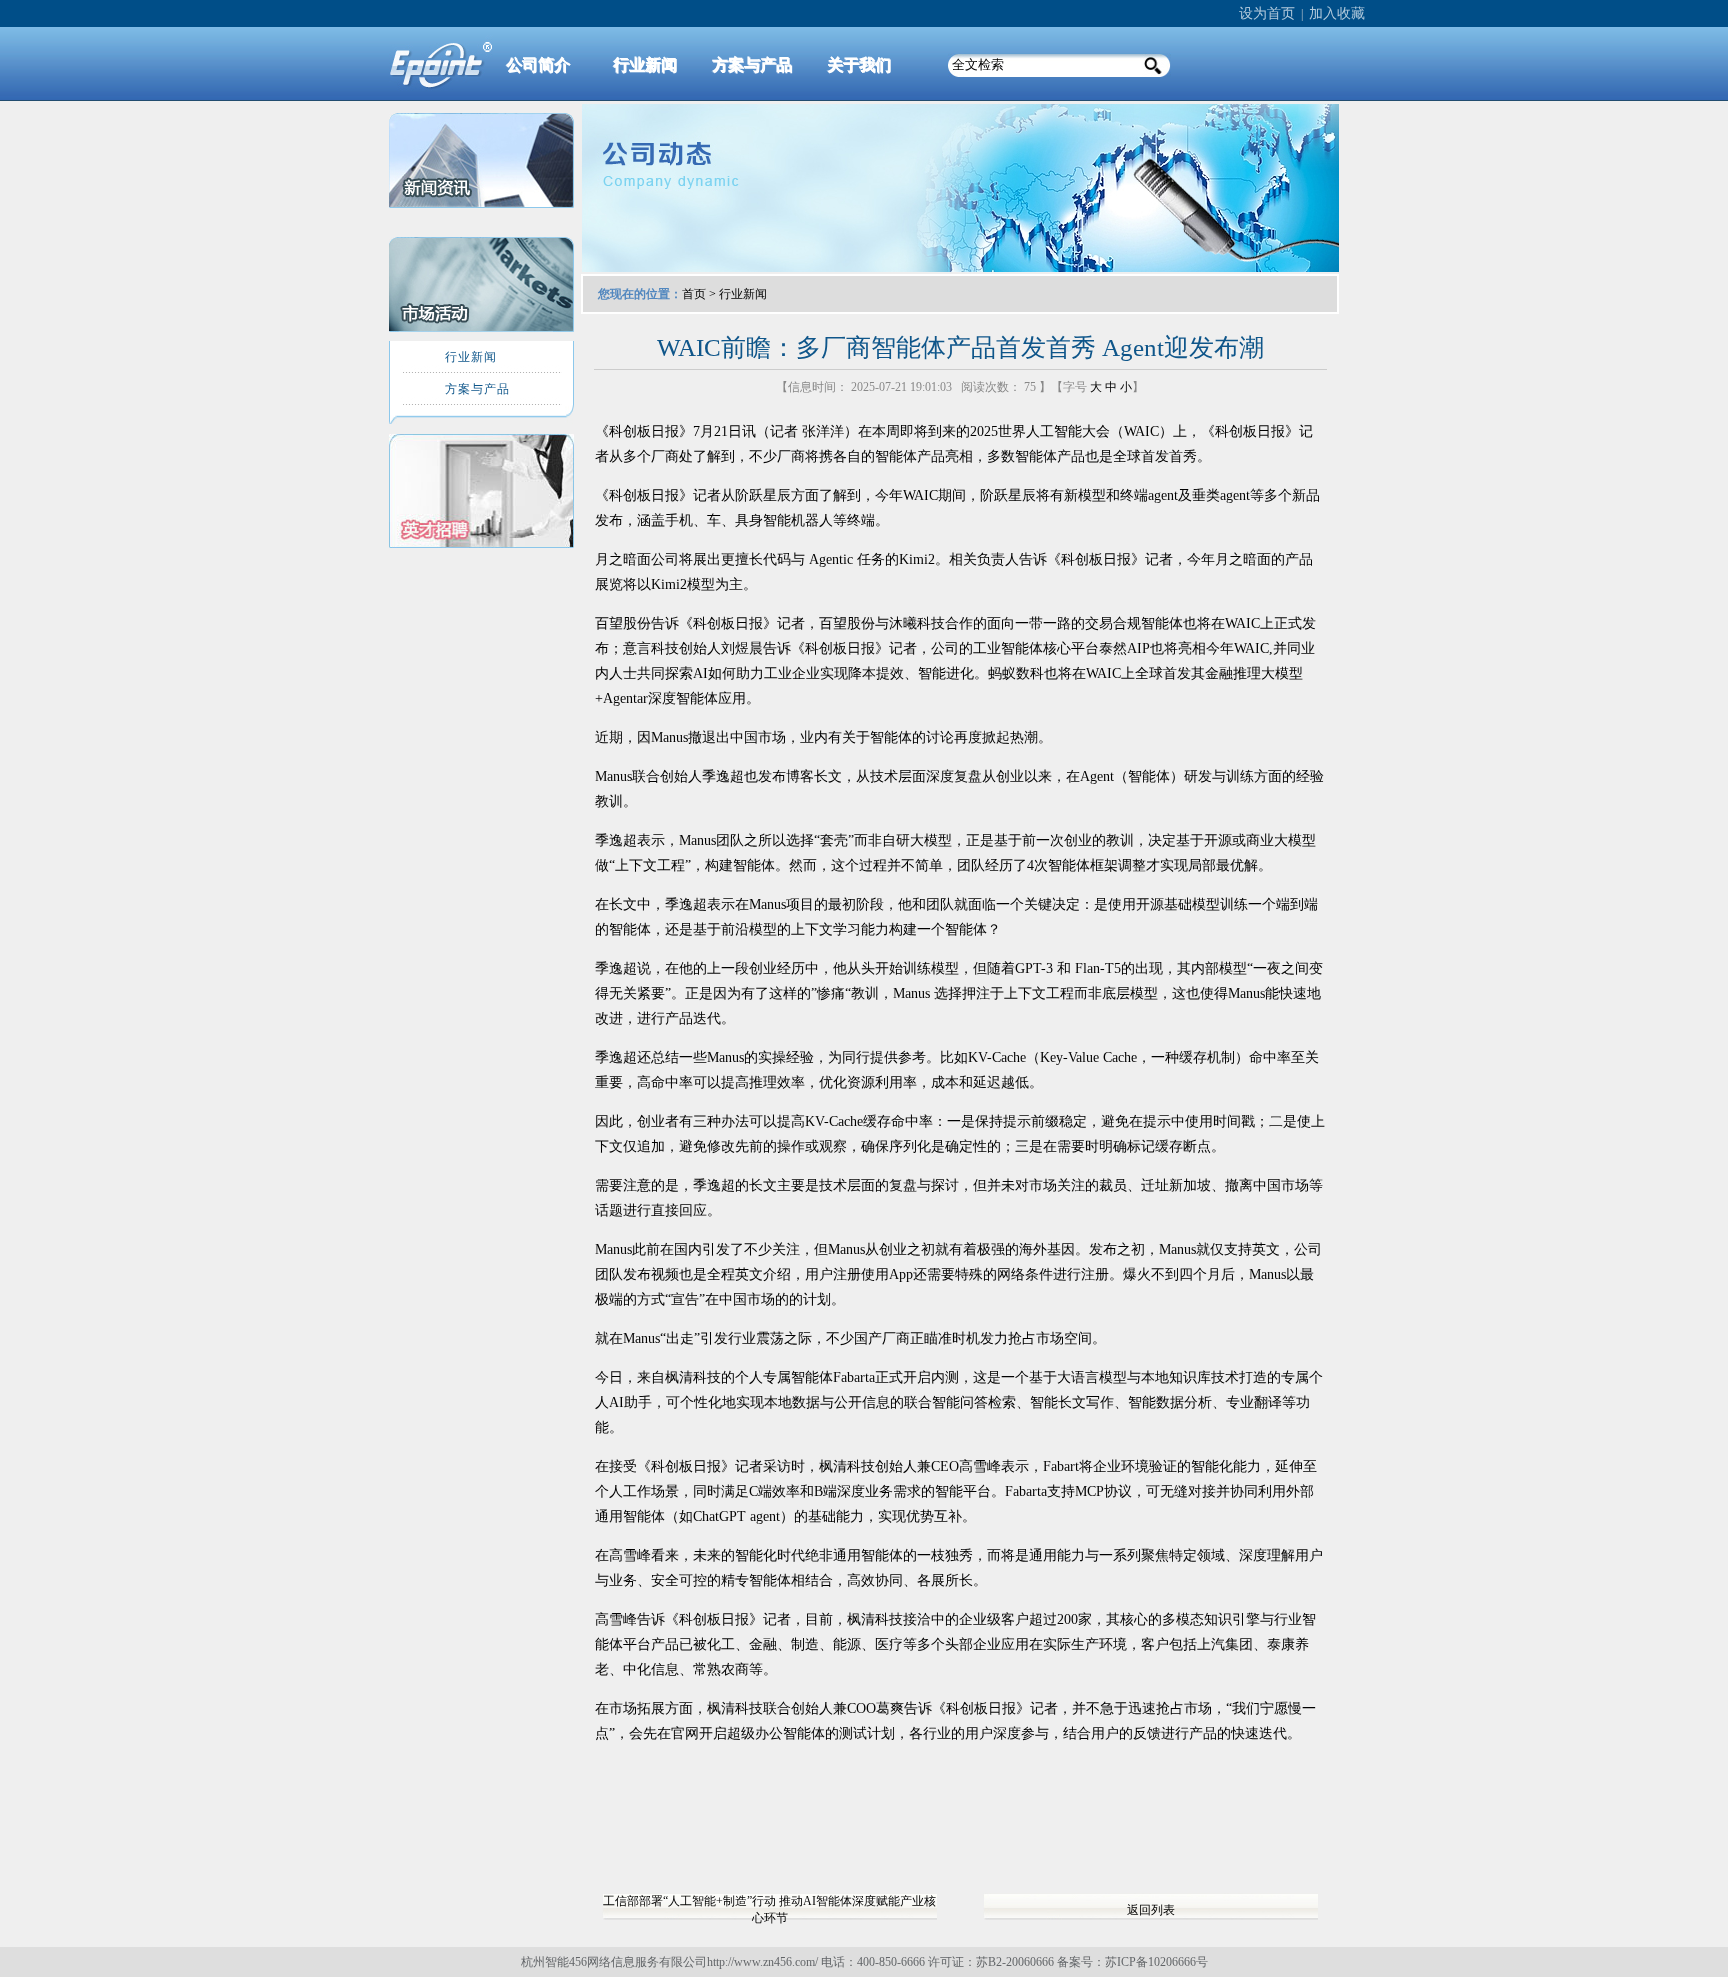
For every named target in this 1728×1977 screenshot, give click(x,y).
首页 (694, 294)
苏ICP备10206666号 (1156, 1962)
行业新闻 (743, 294)
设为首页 (1267, 13)
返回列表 (1151, 1910)
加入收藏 (1337, 13)
